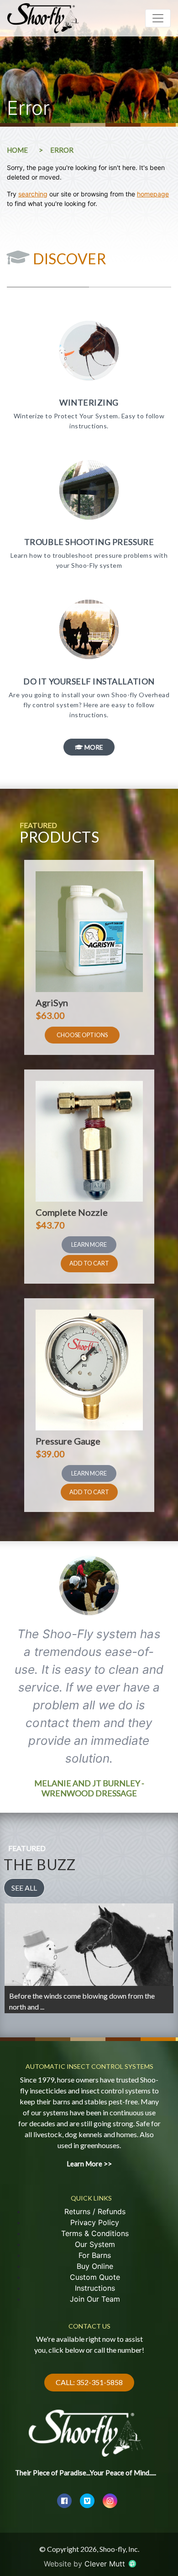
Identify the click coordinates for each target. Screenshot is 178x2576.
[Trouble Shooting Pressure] (89, 517)
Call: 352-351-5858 (89, 2382)
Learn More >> (32, 2003)
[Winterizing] (89, 377)
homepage (153, 194)
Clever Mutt (106, 2564)
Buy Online (95, 2266)
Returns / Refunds (95, 2211)
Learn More (89, 1244)
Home (17, 150)
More (93, 747)
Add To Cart (89, 1263)
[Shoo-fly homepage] (86, 2427)
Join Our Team (95, 2299)
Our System (95, 2244)
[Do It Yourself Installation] (89, 656)
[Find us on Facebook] (64, 2501)
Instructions (95, 2288)
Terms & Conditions (95, 2233)
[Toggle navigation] (158, 18)
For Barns (95, 2255)
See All (24, 1888)
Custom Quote (95, 2277)
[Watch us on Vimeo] (87, 2501)
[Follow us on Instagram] (110, 2501)
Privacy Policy (95, 2222)
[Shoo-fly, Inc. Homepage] (44, 18)
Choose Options (82, 1035)
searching (33, 194)
